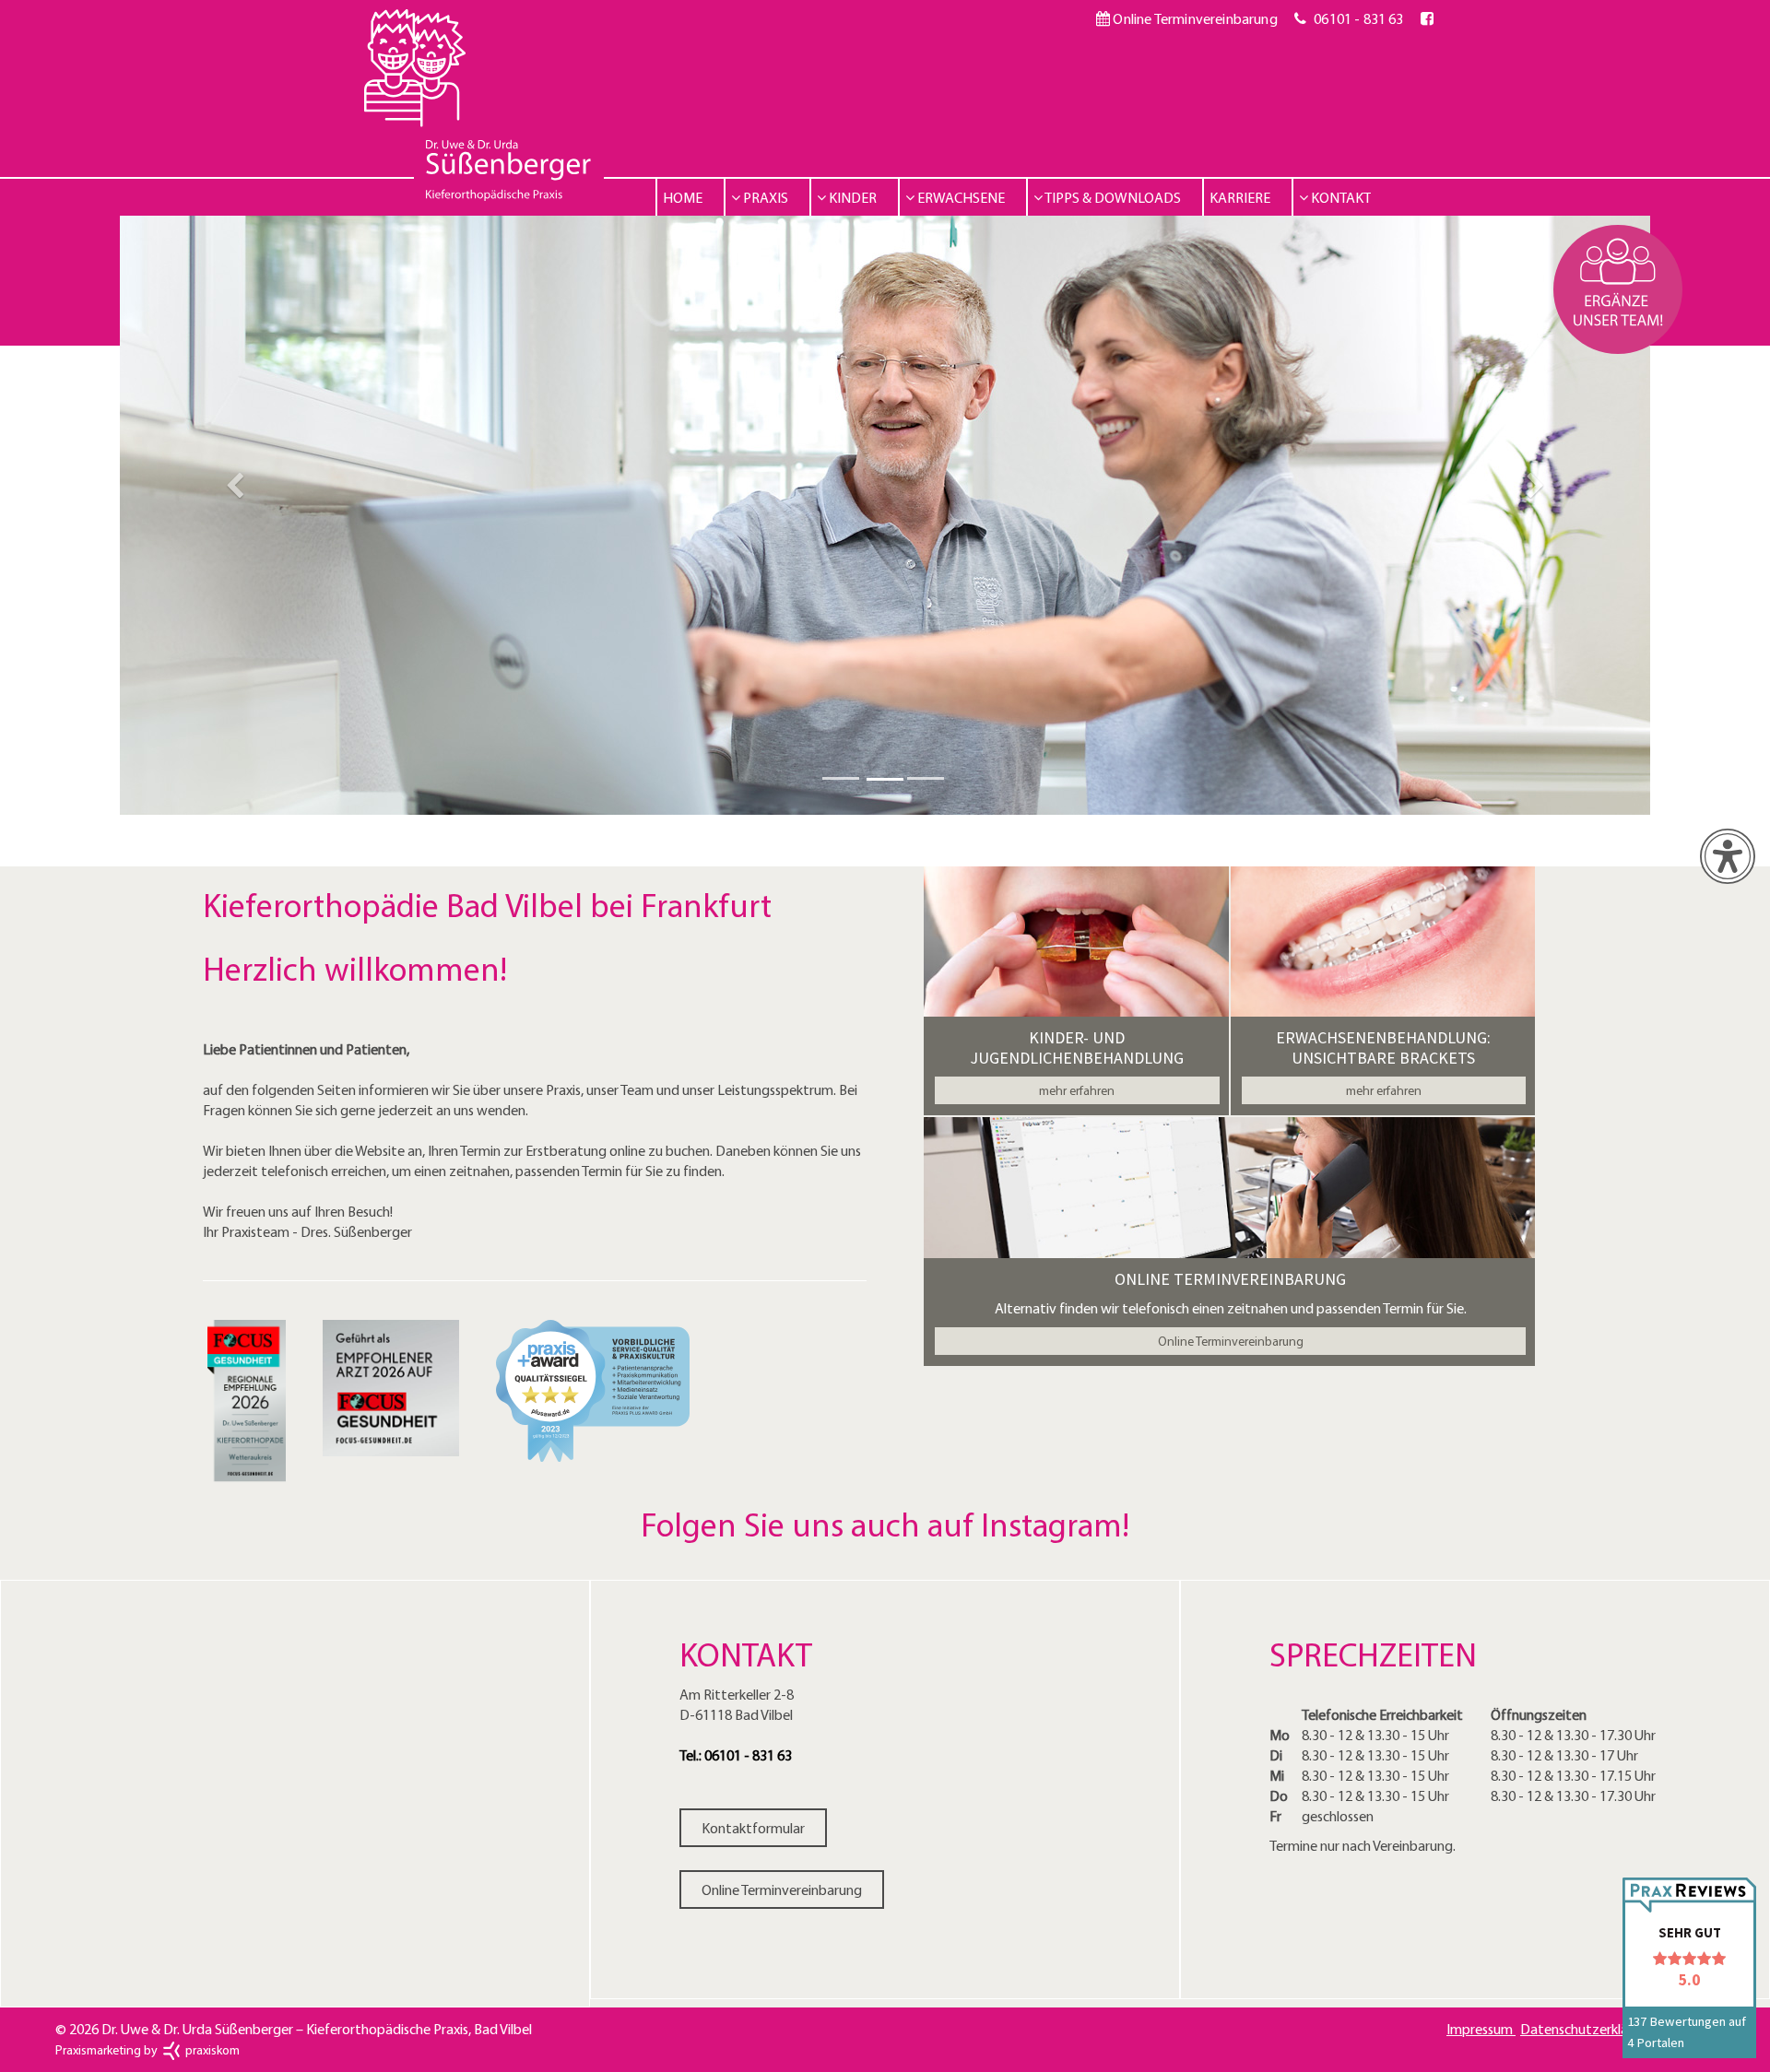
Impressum (1481, 2029)
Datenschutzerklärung (1589, 2029)
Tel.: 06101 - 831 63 (736, 1755)
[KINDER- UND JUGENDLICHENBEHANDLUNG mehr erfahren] (1076, 947)
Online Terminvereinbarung (1193, 18)
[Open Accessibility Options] (1728, 856)
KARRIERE (1240, 197)
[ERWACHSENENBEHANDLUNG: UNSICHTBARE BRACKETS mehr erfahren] (1383, 947)
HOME (683, 197)
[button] (235, 515)
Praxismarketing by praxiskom (147, 2050)
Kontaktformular (753, 1828)
